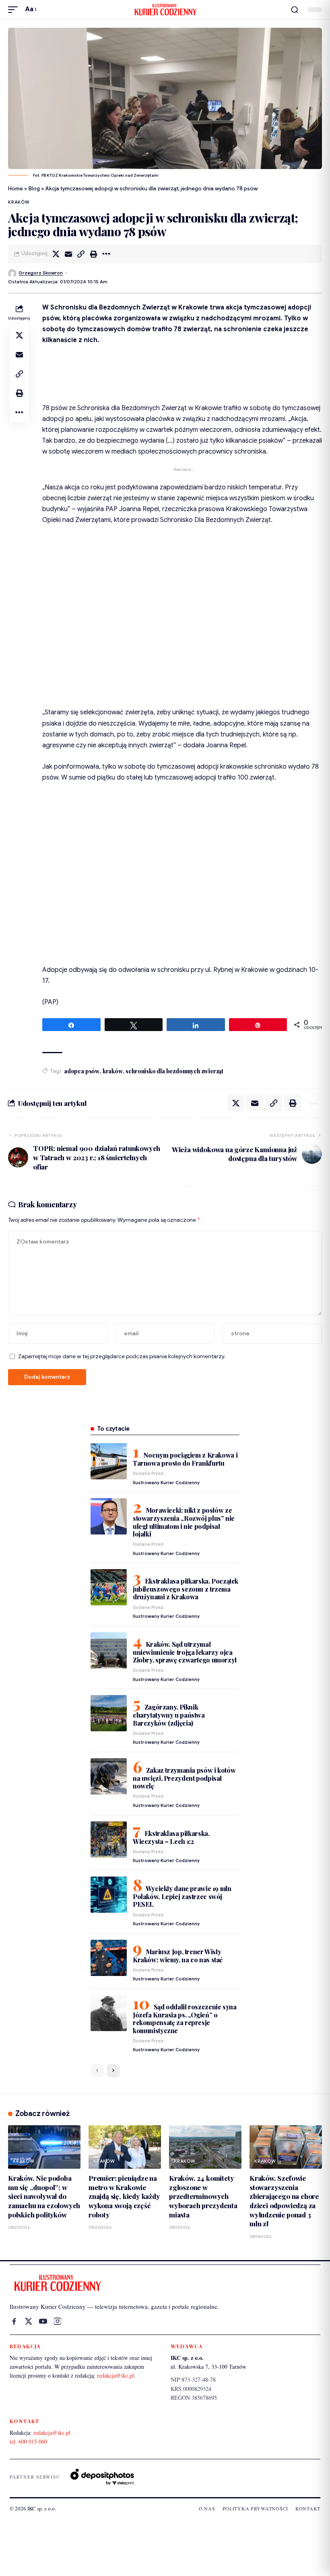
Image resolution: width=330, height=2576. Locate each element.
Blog (34, 189)
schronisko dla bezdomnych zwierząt (174, 1071)
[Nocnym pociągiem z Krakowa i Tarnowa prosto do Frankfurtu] (109, 1461)
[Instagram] (58, 2321)
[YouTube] (43, 2321)
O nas (207, 2508)
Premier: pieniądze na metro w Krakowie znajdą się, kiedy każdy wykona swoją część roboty (124, 2196)
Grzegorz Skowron (41, 273)
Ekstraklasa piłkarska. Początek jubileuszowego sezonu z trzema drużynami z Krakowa (186, 1589)
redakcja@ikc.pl (115, 2375)
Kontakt (308, 2508)
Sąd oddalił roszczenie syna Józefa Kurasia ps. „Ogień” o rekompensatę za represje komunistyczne (185, 2018)
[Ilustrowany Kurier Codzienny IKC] (165, 10)
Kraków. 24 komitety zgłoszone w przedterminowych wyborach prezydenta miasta (203, 2196)
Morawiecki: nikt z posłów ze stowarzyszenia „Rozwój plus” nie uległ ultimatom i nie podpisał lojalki (184, 1522)
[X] (29, 2321)
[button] (15, 9)
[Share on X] (56, 254)
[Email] (68, 254)
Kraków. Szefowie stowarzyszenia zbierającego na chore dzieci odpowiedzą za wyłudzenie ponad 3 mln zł (284, 2201)
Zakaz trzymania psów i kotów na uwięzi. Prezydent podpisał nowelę (184, 1778)
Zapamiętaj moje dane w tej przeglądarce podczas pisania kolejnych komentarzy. (122, 1356)
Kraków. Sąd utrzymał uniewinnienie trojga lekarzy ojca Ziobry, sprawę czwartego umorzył (185, 1652)
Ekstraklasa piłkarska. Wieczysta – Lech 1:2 (171, 1837)
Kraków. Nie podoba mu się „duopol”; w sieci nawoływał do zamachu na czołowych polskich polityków (44, 2196)
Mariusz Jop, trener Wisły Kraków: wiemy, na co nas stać (178, 1956)
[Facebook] (14, 2321)
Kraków (19, 202)
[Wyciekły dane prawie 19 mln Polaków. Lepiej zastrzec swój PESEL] (109, 1895)
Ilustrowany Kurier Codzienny (166, 1483)
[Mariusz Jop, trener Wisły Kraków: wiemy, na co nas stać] (109, 1958)
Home (15, 189)
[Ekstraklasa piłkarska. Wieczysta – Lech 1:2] (109, 1840)
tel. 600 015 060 (28, 2441)
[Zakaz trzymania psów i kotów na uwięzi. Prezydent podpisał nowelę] (109, 1776)
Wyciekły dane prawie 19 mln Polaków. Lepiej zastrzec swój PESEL (182, 1896)
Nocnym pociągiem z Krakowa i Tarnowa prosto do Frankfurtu (185, 1459)
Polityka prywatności (255, 2508)
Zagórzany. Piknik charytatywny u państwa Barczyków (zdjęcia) (169, 1715)
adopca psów (82, 1071)
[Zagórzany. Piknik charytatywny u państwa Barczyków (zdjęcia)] (109, 1713)
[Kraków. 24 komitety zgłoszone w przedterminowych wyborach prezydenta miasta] (205, 2147)
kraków (113, 1071)
